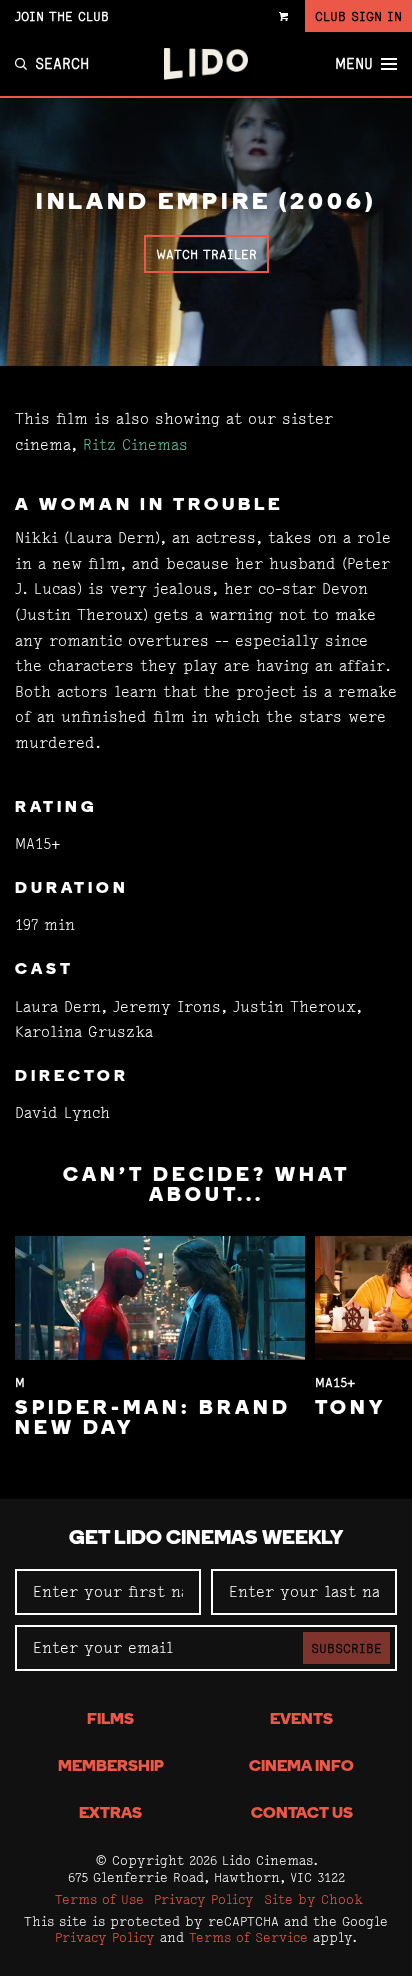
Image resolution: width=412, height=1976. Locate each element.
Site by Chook (313, 1899)
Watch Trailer (206, 254)
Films (110, 1720)
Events (301, 1720)
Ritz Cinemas (135, 444)
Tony (350, 1409)
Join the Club (62, 16)
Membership (111, 1767)
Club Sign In (358, 16)
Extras (110, 1814)
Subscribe (346, 1648)
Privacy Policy (204, 1899)
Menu (354, 64)
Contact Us (302, 1814)
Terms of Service (248, 1937)
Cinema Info (301, 1767)
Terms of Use (99, 1899)
